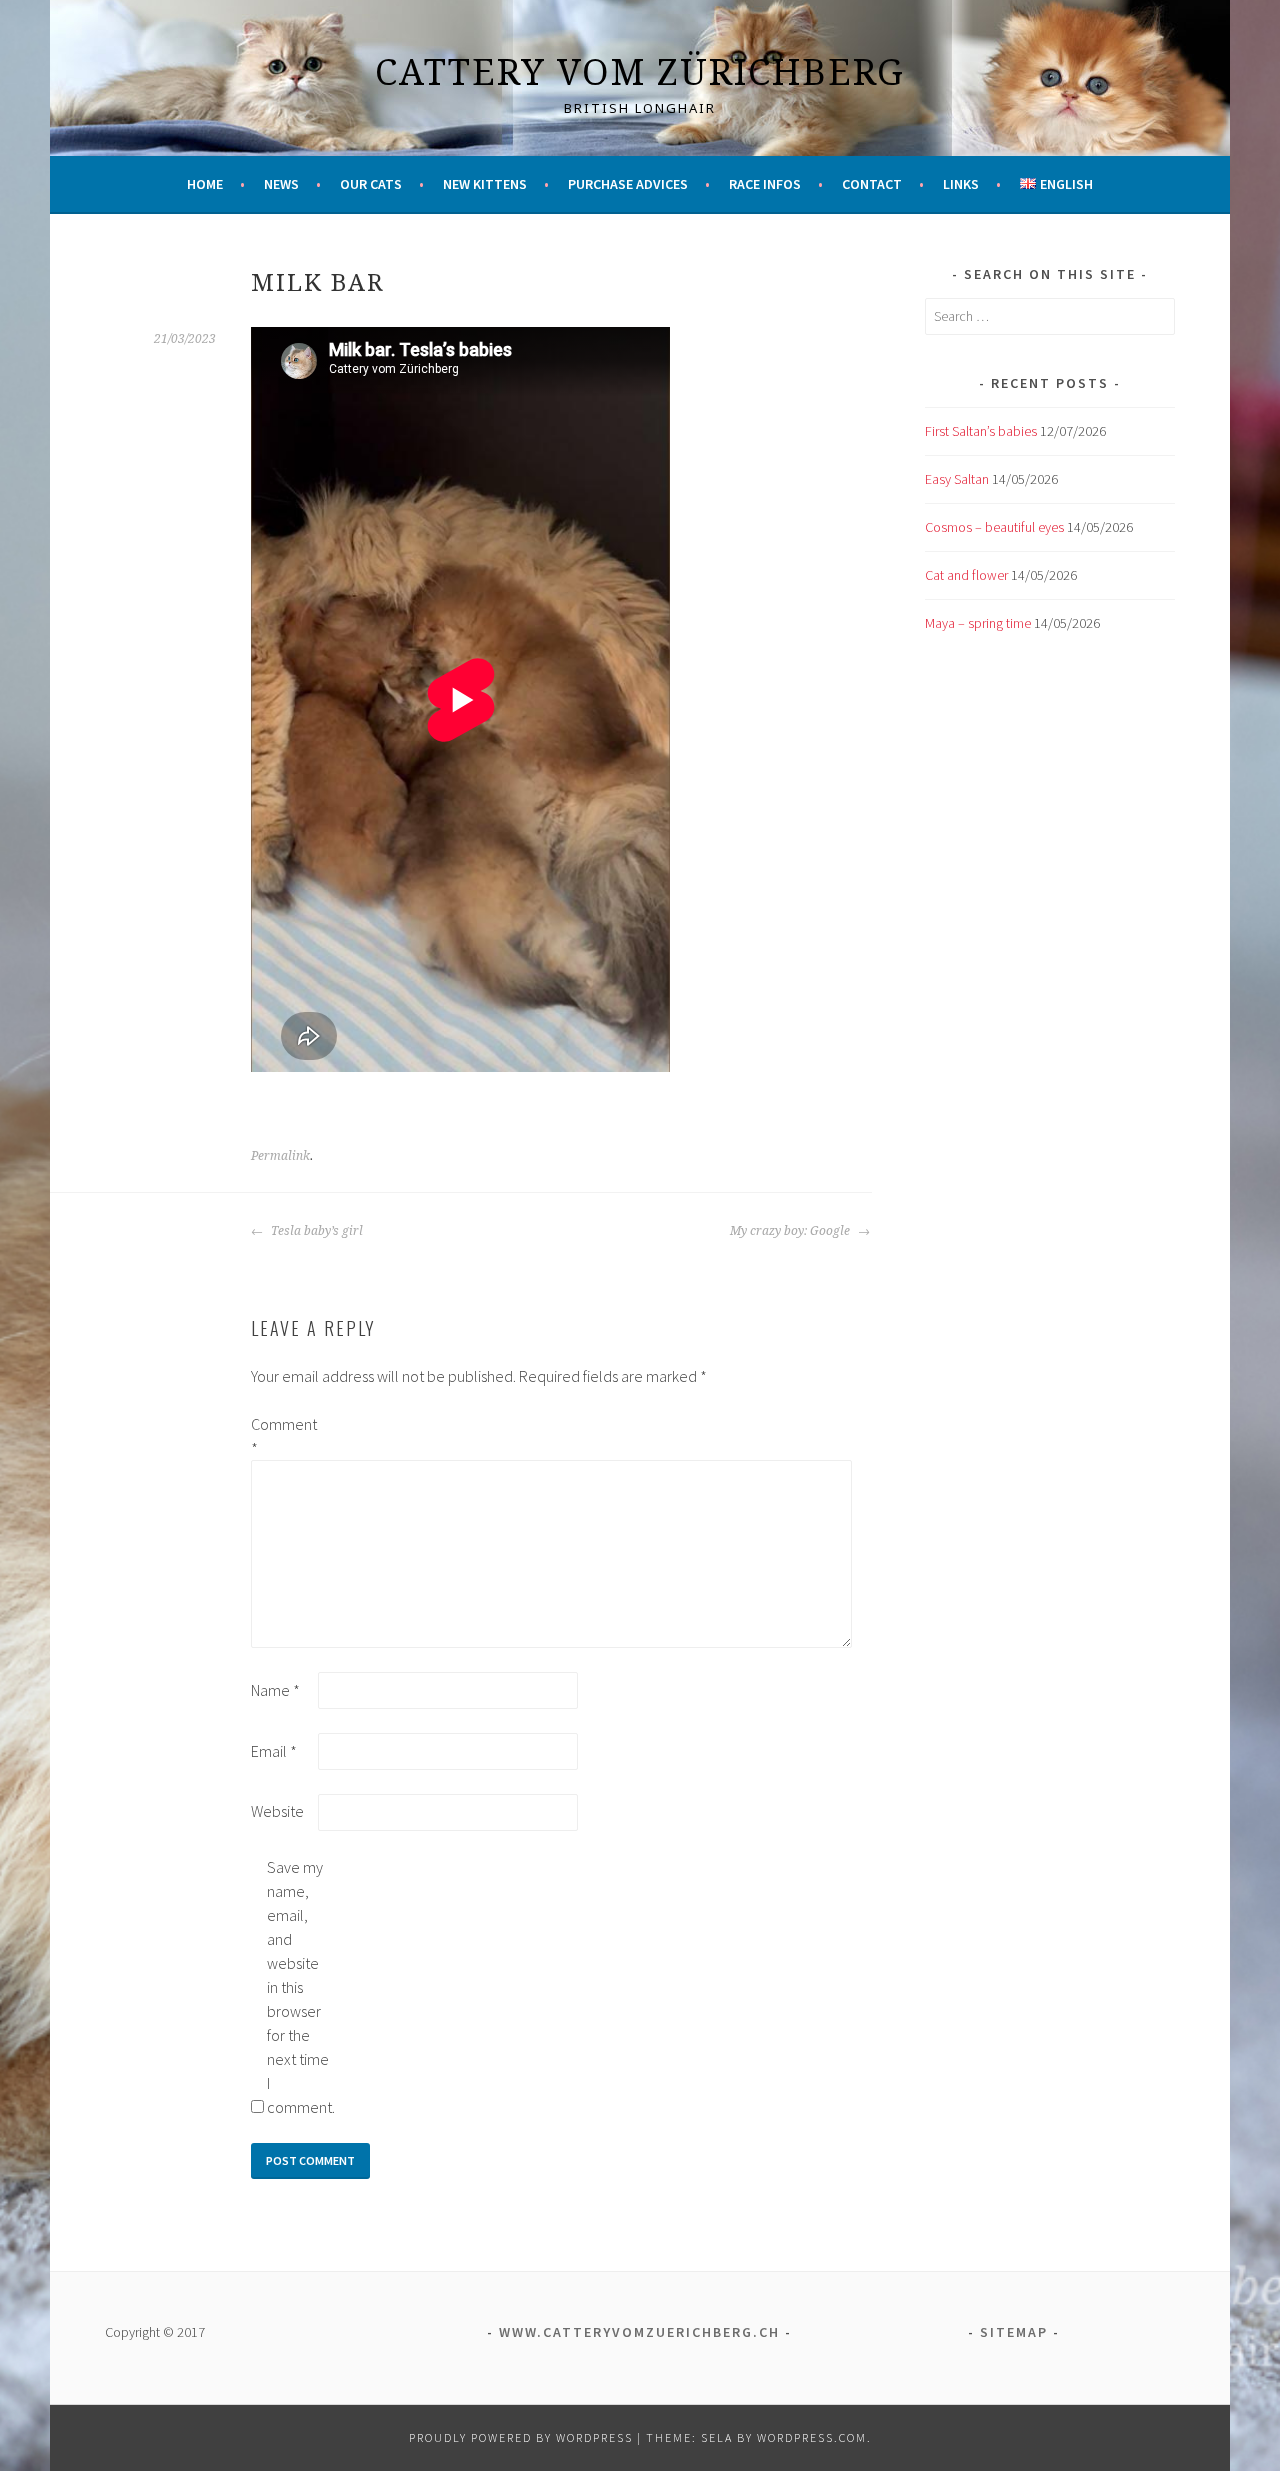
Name (275, 1690)
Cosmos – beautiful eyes (994, 527)
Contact (872, 184)
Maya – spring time (978, 623)
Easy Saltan (957, 479)
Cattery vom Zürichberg (640, 71)
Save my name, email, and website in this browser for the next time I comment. (299, 1987)
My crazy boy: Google (791, 1231)
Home (205, 184)
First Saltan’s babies (981, 431)
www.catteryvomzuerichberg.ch (639, 2332)
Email (274, 1751)
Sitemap (1014, 2332)
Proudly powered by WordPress (521, 2437)
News (281, 184)
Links (961, 184)
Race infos (765, 184)
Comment (283, 1436)
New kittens (485, 184)
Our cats (371, 184)
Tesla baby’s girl (315, 1231)
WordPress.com (812, 2437)
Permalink (280, 1156)
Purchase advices (628, 184)
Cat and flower (966, 575)
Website (277, 1811)
